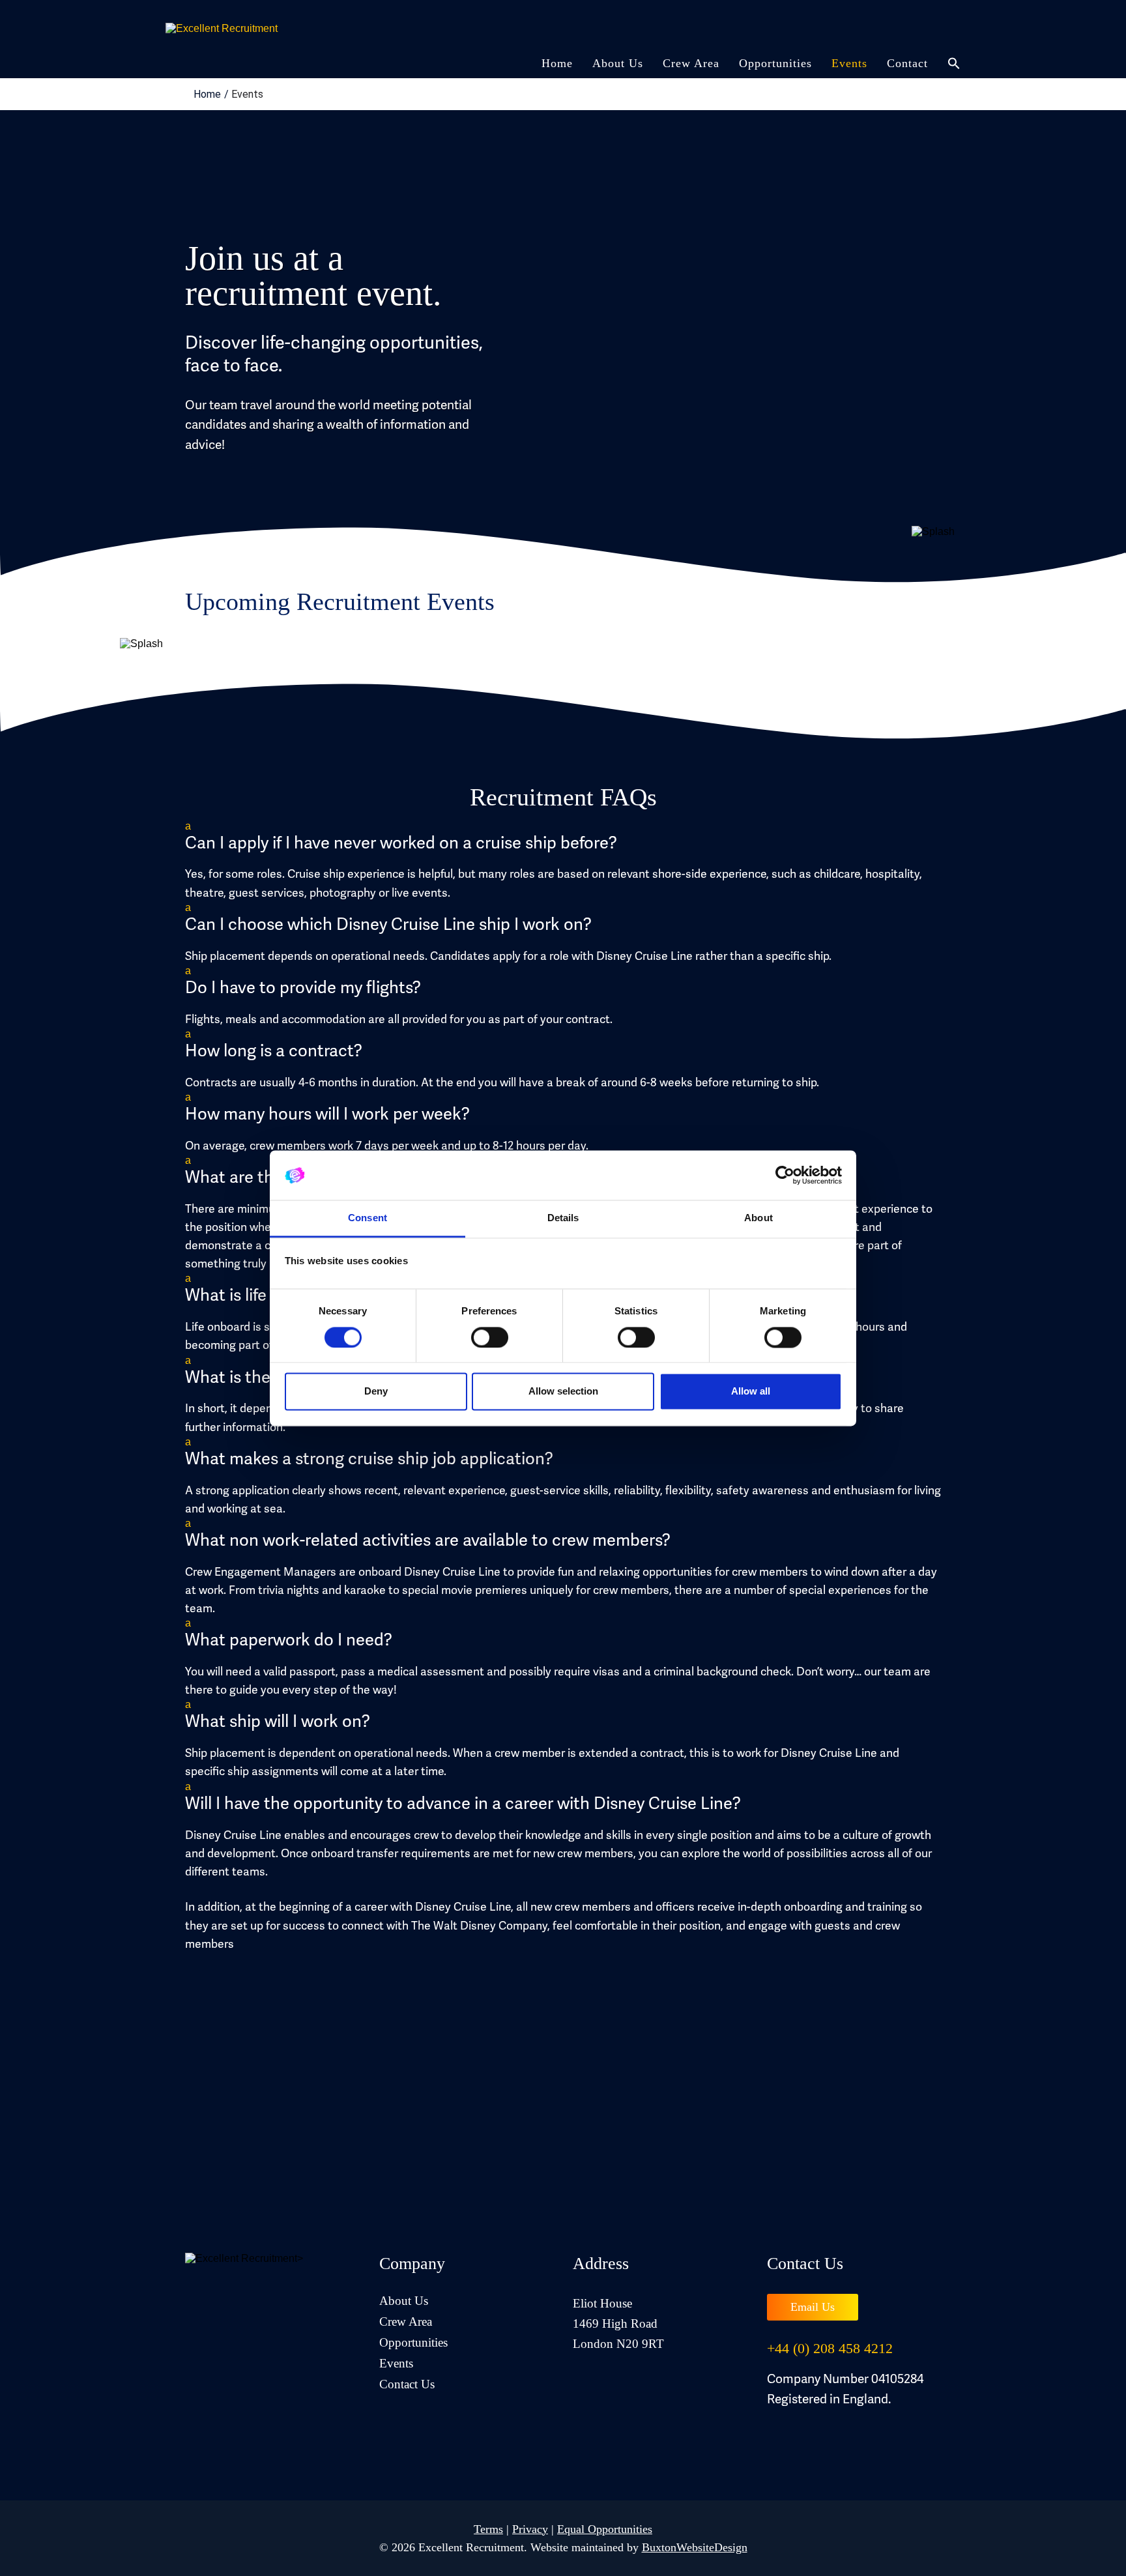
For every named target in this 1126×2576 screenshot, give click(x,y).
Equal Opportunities (605, 2529)
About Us (618, 63)
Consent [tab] (368, 1218)
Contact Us (407, 2384)
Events (849, 63)
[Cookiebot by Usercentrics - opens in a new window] (785, 1175)
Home (557, 63)
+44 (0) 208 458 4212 (830, 2348)
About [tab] (758, 1218)
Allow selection (563, 1392)
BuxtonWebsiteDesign (695, 2547)
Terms (488, 2529)
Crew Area (691, 63)
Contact (907, 63)
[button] (563, 837)
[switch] (490, 1337)
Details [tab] (563, 1218)
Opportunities (775, 63)
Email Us (813, 2307)
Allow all (751, 1392)
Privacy (530, 2529)
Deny (376, 1392)
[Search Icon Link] (949, 68)
